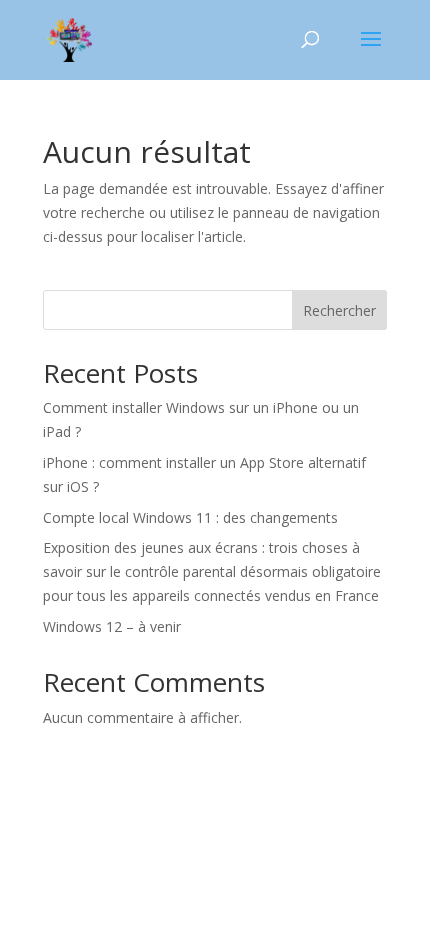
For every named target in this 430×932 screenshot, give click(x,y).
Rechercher (339, 310)
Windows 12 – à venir (112, 626)
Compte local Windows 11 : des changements (190, 517)
